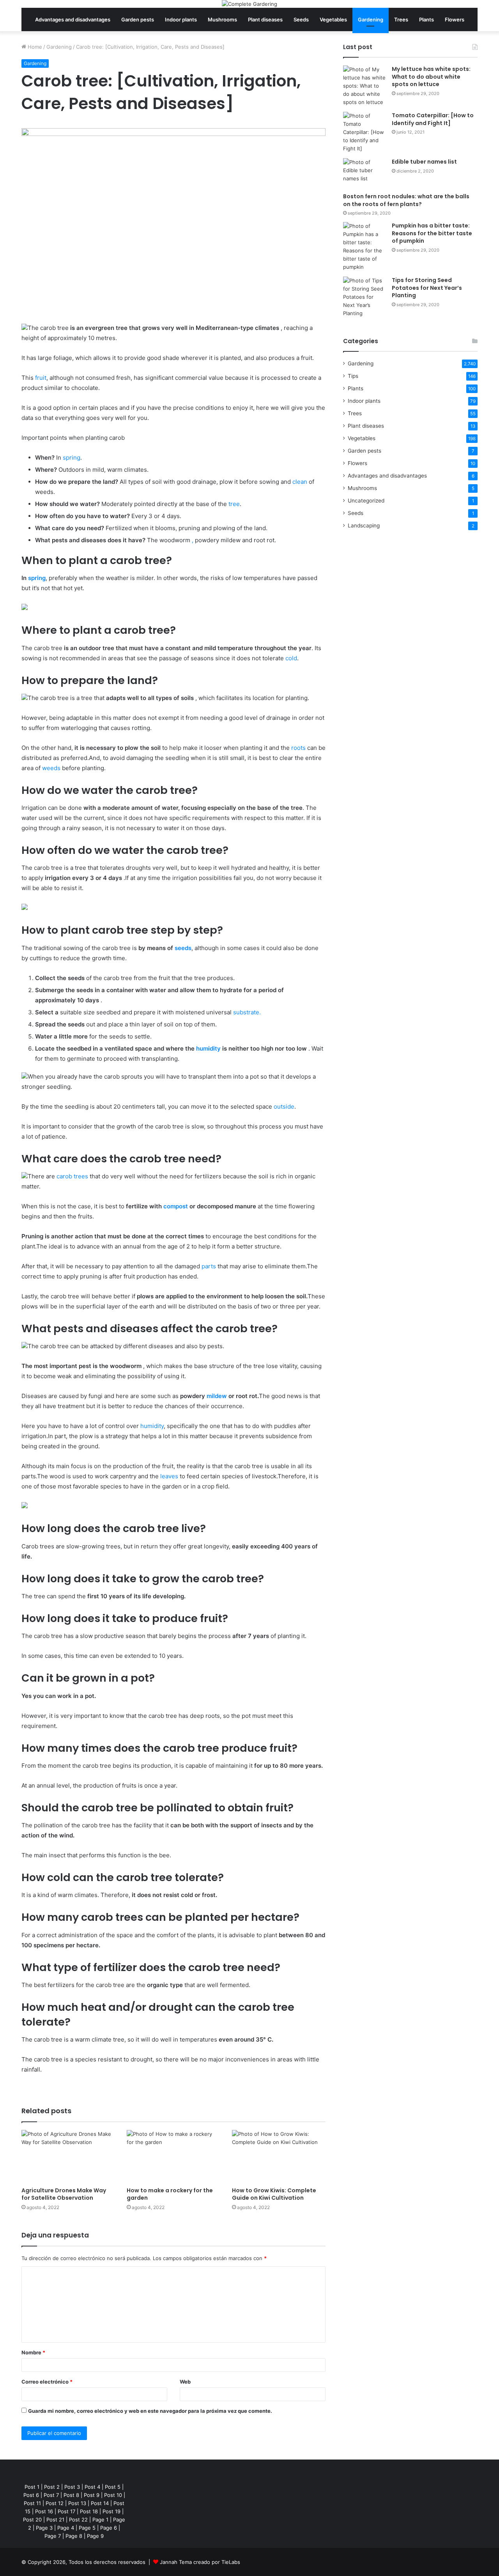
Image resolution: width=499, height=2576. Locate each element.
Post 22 (78, 2520)
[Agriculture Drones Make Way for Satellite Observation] (68, 2156)
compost (176, 1206)
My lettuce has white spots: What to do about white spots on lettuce (431, 77)
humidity (208, 1048)
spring (72, 458)
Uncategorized (366, 501)
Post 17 (66, 2511)
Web (185, 2382)
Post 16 (44, 2511)
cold (291, 658)
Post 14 (100, 2503)
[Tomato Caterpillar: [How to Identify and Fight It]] (365, 132)
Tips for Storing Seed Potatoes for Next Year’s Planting (427, 288)
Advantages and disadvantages (73, 19)
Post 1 (32, 2487)
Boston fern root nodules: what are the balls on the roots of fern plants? (406, 200)
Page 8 (74, 2536)
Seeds (301, 19)
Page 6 (109, 2528)
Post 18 (89, 2511)
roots (298, 748)
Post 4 (92, 2487)
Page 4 (66, 2528)
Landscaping (364, 525)
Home (34, 47)
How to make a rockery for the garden (170, 2194)
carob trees (72, 1176)
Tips (353, 376)
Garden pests (138, 19)
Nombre (33, 2352)
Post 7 (51, 2495)
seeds (183, 948)
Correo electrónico (47, 2382)
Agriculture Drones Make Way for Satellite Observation (64, 2194)
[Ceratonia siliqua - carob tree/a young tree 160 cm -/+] (25, 608)
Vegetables (333, 19)
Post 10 (113, 2495)
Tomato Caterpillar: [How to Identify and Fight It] (433, 119)
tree (234, 504)
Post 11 (32, 2503)
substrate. (247, 1012)
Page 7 (53, 2536)
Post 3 (72, 2487)
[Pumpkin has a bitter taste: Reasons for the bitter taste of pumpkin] (365, 247)
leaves (169, 1476)
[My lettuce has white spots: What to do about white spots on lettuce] (365, 86)
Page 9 (95, 2536)
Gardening (371, 19)
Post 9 (92, 2495)
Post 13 (77, 2503)
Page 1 (100, 2520)
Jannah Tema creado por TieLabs (200, 2562)
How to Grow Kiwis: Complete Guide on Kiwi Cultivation (274, 2194)
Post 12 (55, 2503)
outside (284, 1106)
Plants (426, 19)
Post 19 (111, 2511)
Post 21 (55, 2520)
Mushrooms (222, 19)
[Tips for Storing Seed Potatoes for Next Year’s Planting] (365, 297)
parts (209, 1266)
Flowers (455, 19)
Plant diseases (265, 19)
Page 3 (44, 2528)
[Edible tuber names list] (365, 173)
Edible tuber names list (424, 162)
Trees (401, 19)
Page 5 (87, 2528)
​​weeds (51, 768)
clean (300, 482)
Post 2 (52, 2487)
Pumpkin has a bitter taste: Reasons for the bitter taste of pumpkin (432, 233)
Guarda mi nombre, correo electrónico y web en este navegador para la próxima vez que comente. (150, 2411)
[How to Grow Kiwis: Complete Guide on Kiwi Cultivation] (279, 2156)
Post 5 (113, 2487)
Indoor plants (181, 19)
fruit (41, 378)
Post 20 (32, 2520)
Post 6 (31, 2495)
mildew (217, 1396)
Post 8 (71, 2495)
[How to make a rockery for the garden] (173, 2156)
